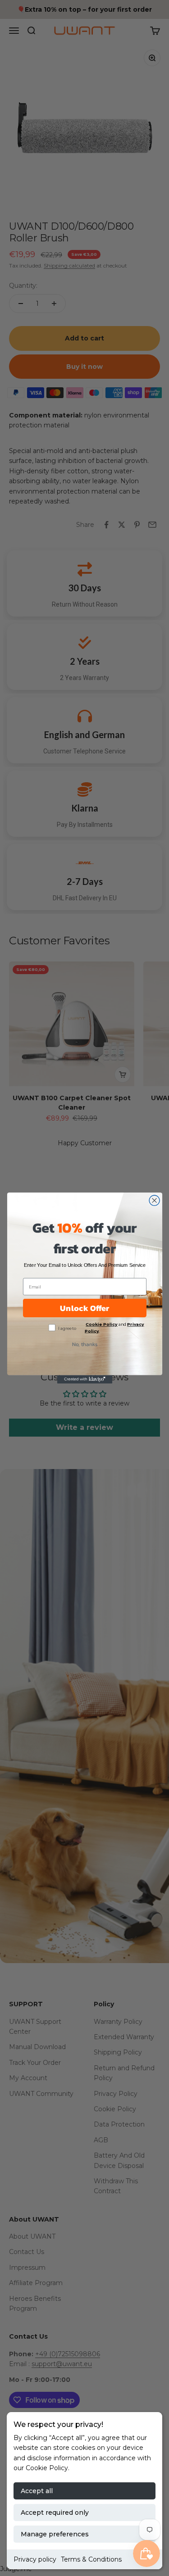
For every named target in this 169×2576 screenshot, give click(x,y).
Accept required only (55, 2513)
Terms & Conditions (91, 2559)
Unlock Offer (84, 1308)
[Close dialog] (154, 1200)
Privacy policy (35, 2559)
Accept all (37, 2491)
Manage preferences (55, 2534)
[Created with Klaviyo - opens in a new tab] (84, 1379)
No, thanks (84, 1344)
